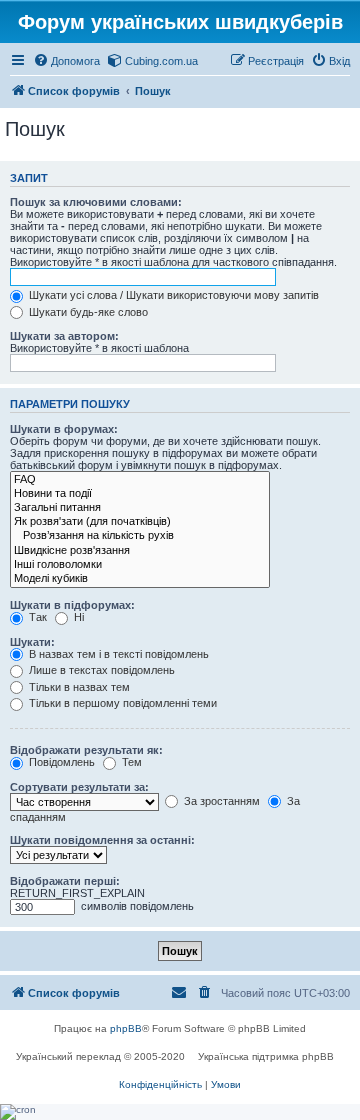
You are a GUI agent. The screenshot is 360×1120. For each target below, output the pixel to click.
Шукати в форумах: (64, 429)
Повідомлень (60, 762)
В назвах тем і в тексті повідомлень (117, 654)
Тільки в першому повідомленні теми (121, 703)
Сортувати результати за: (79, 787)
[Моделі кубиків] (140, 579)
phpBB (126, 1028)
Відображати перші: (65, 881)
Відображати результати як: (86, 750)
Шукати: (32, 642)
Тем (130, 762)
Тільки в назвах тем (78, 687)
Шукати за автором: (64, 336)
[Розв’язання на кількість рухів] (140, 536)
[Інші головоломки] (140, 565)
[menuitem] (66, 61)
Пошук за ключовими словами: (96, 202)
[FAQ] (140, 480)
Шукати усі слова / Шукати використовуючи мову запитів (172, 295)
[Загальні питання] (140, 508)
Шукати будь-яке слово (87, 312)
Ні (77, 617)
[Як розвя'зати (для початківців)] (140, 522)
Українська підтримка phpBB (266, 1056)
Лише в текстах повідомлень (100, 670)
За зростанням (220, 801)
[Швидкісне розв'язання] (140, 551)
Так (36, 617)
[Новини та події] (140, 494)
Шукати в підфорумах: (72, 605)
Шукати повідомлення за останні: (102, 840)
